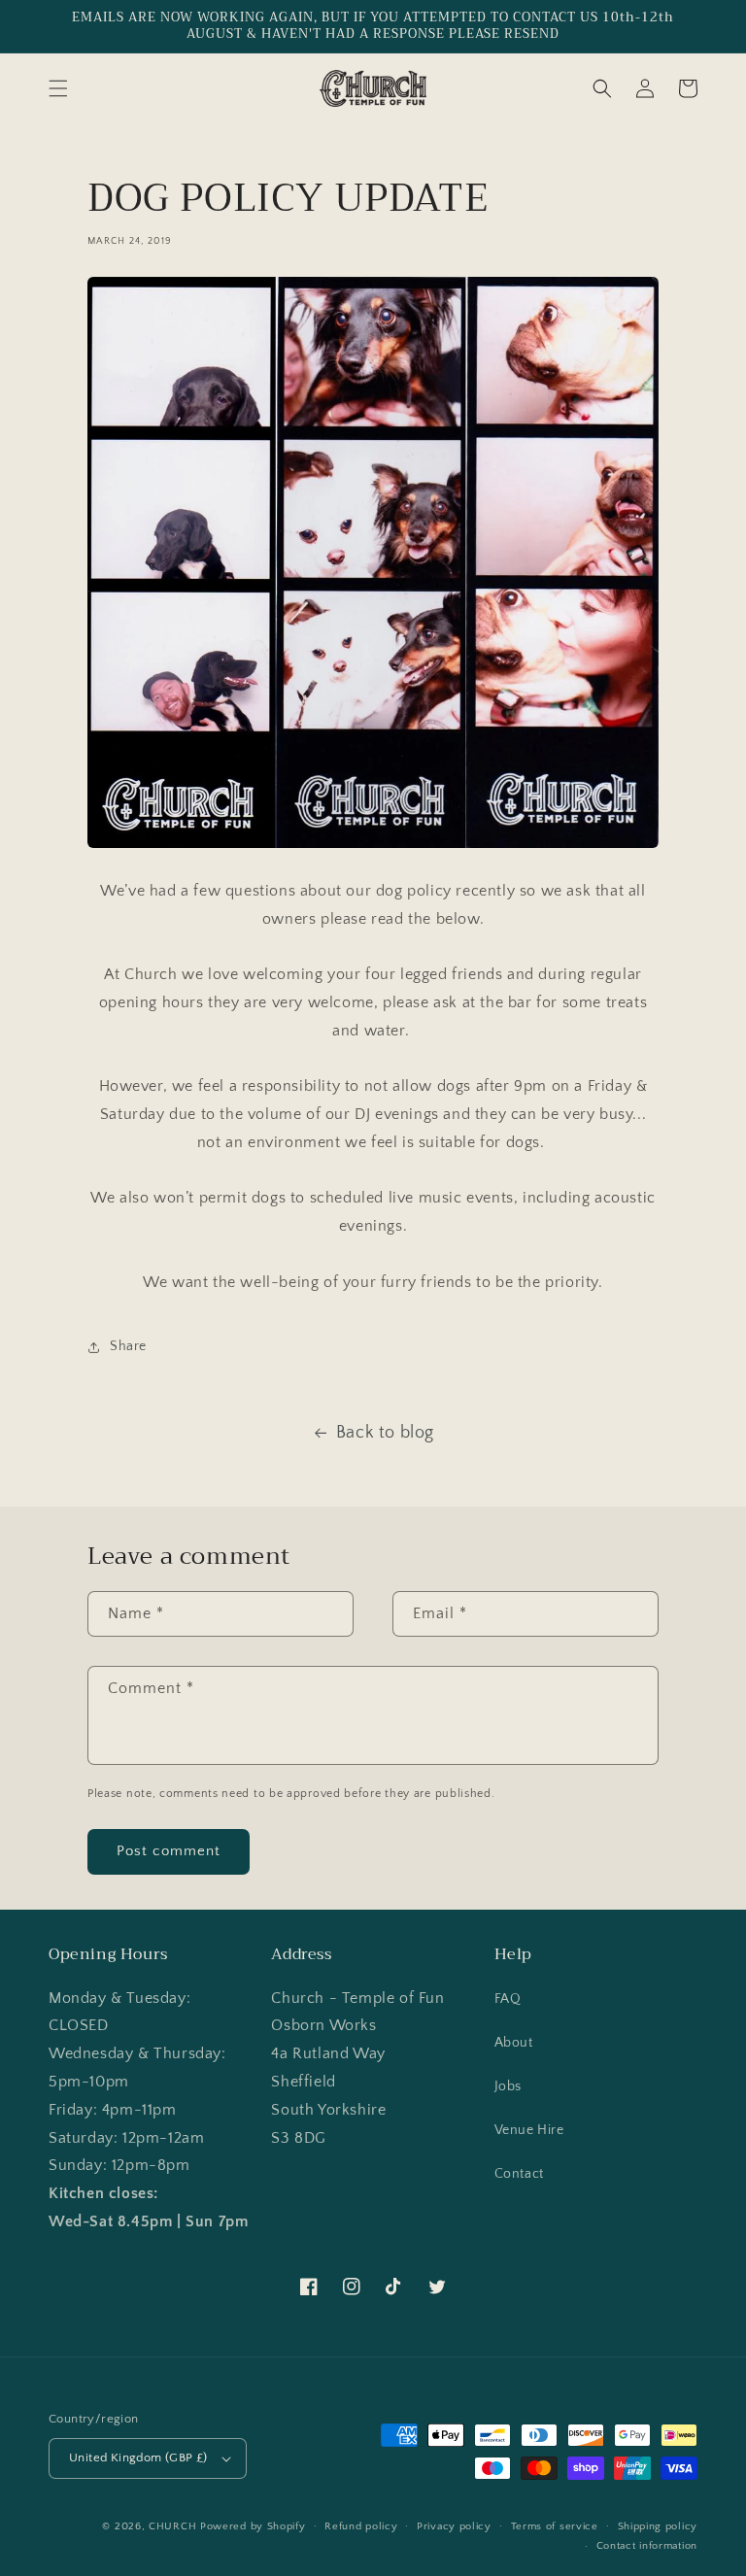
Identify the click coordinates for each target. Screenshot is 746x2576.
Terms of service (555, 2526)
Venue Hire (529, 2130)
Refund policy (361, 2526)
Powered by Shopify (253, 2526)
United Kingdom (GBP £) (138, 2457)
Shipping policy (658, 2526)
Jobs (508, 2086)
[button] (58, 88)
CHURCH (172, 2526)
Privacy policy (454, 2526)
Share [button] (128, 1346)
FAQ (508, 1999)
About (514, 2043)
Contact (519, 2174)
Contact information (647, 2546)
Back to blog (385, 1433)
